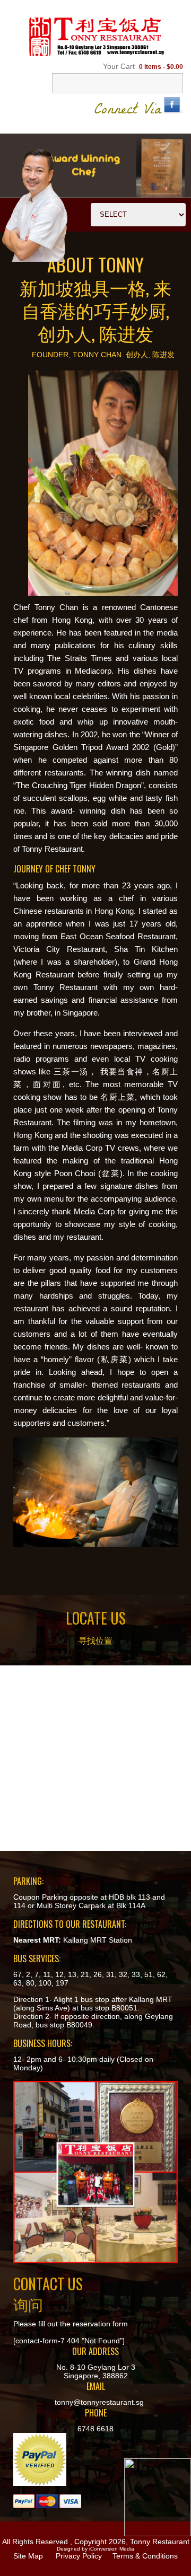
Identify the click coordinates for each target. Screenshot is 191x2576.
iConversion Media (112, 2549)
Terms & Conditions (145, 2556)
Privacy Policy (79, 2556)
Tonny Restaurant (160, 2542)
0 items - (161, 67)
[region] (95, 165)
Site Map (28, 2556)
